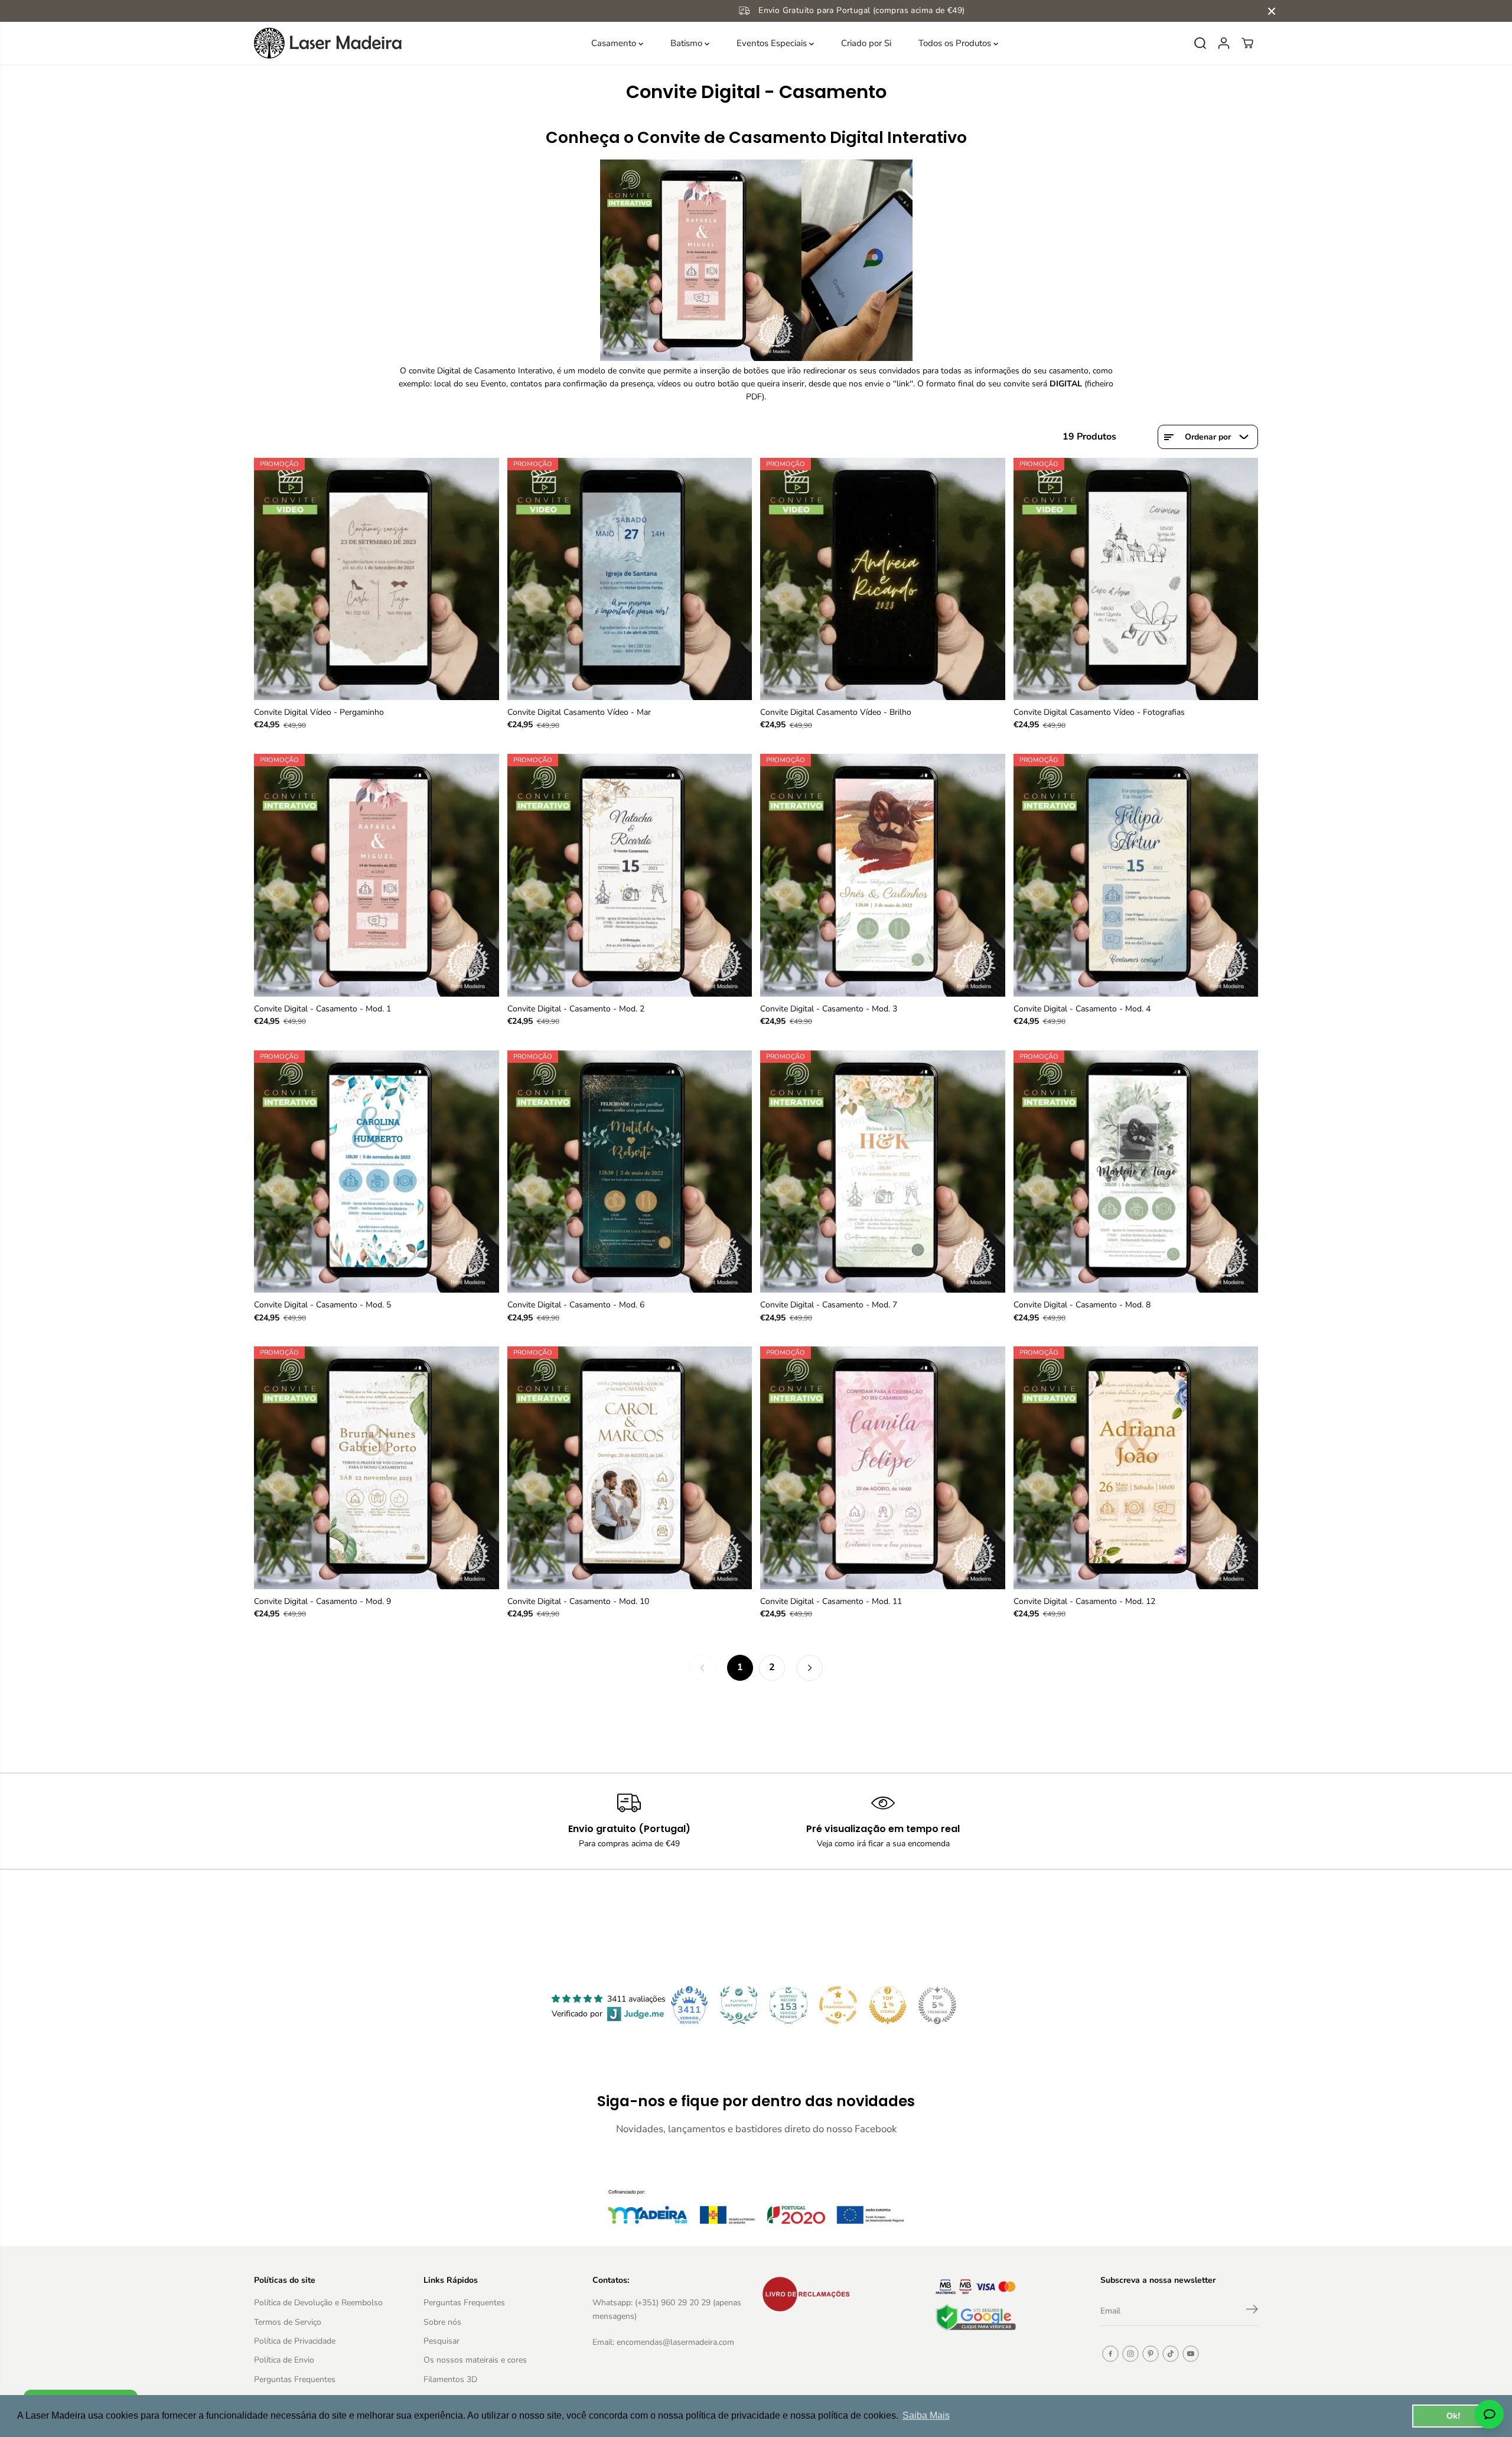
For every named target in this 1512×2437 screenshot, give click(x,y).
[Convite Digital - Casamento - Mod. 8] (1136, 1172)
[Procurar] (1200, 43)
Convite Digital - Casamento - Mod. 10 (578, 1601)
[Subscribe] (1252, 2311)
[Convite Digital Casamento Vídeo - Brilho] (883, 579)
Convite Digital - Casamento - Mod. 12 (1084, 1601)
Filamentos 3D (450, 2379)
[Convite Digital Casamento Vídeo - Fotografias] (1136, 579)
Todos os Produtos (956, 43)
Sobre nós (442, 2322)
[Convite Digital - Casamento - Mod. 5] (377, 1172)
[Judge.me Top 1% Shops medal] (888, 2005)
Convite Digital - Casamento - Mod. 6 (576, 1305)
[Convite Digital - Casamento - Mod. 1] (377, 875)
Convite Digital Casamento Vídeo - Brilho (836, 712)
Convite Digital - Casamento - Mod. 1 (322, 1009)
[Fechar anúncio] (1272, 11)
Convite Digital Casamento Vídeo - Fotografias (1099, 712)
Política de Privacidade (295, 2341)
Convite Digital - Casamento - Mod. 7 (829, 1305)
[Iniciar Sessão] (1224, 43)
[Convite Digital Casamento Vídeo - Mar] (630, 579)
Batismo (687, 43)
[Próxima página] (810, 1668)
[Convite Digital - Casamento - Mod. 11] (883, 1468)
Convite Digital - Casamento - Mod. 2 (576, 1009)
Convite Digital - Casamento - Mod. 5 (322, 1305)
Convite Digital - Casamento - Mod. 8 (1082, 1305)
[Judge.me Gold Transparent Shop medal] (838, 2005)
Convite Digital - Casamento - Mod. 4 (1082, 1009)
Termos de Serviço (288, 2322)
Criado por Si (866, 43)
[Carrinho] (1247, 43)
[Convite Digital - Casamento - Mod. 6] (630, 1172)
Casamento (615, 43)
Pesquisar (441, 2341)
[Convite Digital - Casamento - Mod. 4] (1136, 875)
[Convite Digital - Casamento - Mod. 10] (630, 1468)
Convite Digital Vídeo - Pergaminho (319, 712)
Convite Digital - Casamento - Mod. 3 (829, 1009)
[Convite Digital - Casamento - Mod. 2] (630, 875)
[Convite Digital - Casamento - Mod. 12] (1136, 1468)
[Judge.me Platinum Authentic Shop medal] (739, 2005)
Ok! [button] (1454, 2416)
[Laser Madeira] (328, 43)
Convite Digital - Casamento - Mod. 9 (322, 1601)
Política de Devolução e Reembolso (318, 2303)
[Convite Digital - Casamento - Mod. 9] (377, 1468)
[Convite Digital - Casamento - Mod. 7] (883, 1172)
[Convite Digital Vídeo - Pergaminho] (377, 579)
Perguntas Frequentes (295, 2379)
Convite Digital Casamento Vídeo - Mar (579, 712)
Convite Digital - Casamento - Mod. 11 (831, 1601)
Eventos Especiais (773, 43)
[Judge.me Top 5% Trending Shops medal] (937, 2005)
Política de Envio (284, 2360)
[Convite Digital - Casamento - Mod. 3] (883, 875)
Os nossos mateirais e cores (475, 2360)
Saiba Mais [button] (926, 2415)
